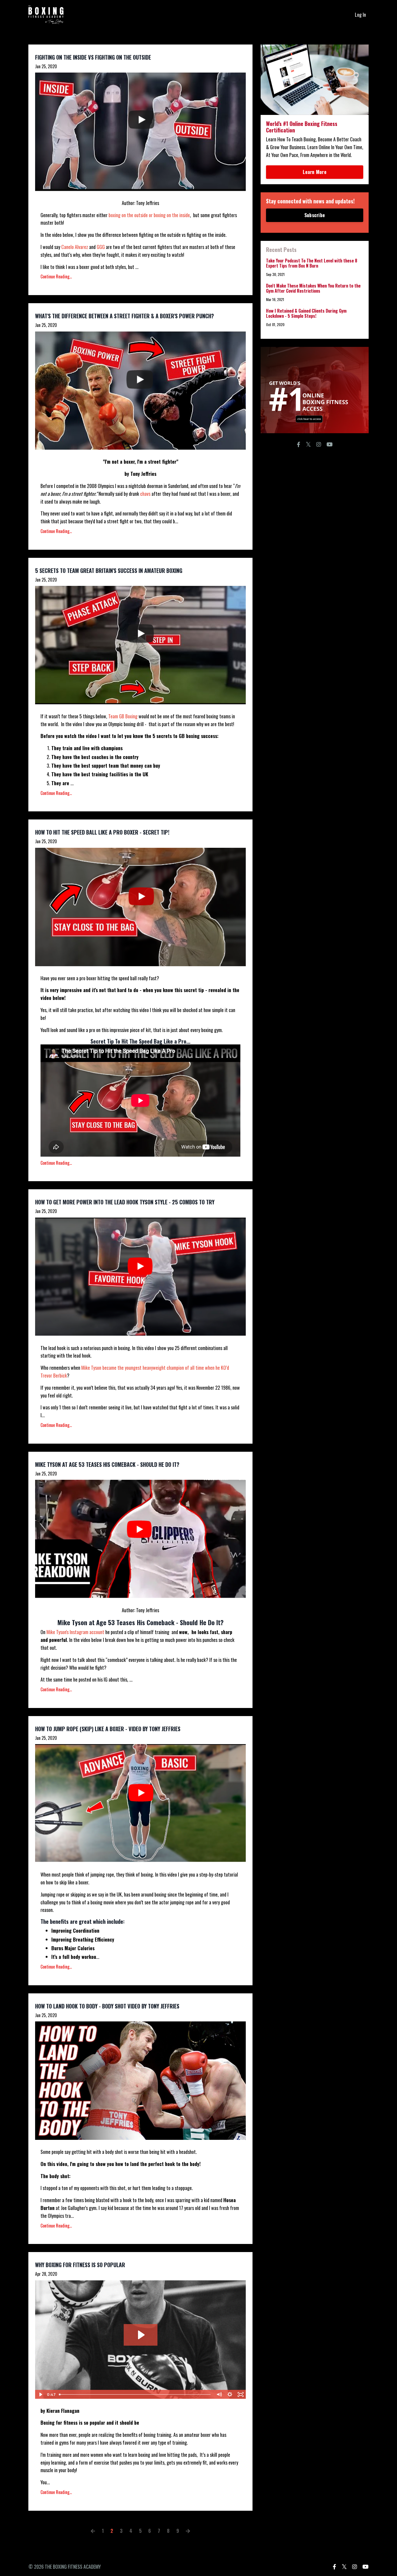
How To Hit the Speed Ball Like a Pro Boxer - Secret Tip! (102, 832)
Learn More (315, 172)
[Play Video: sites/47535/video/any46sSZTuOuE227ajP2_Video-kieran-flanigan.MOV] (141, 2335)
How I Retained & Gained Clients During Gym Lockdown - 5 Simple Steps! (306, 313)
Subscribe (315, 215)
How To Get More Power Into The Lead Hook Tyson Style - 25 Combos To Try (125, 1202)
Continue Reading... (56, 276)
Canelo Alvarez (75, 247)
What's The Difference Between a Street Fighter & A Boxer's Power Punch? (125, 316)
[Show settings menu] (230, 2394)
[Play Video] (40, 2394)
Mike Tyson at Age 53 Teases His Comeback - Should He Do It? (107, 1464)
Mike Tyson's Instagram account (75, 1632)
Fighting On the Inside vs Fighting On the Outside (93, 57)
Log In (360, 15)
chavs (145, 494)
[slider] (135, 2394)
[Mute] (219, 2394)
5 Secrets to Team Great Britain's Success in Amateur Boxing (109, 570)
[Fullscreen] (241, 2394)
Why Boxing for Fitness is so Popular (80, 2265)
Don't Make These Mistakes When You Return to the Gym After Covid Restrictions (313, 288)
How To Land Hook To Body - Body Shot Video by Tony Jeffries (107, 2006)
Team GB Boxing (123, 716)
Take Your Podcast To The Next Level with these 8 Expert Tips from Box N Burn (312, 263)
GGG (101, 247)
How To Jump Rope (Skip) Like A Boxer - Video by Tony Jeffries (108, 1729)
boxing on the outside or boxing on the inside (149, 215)
